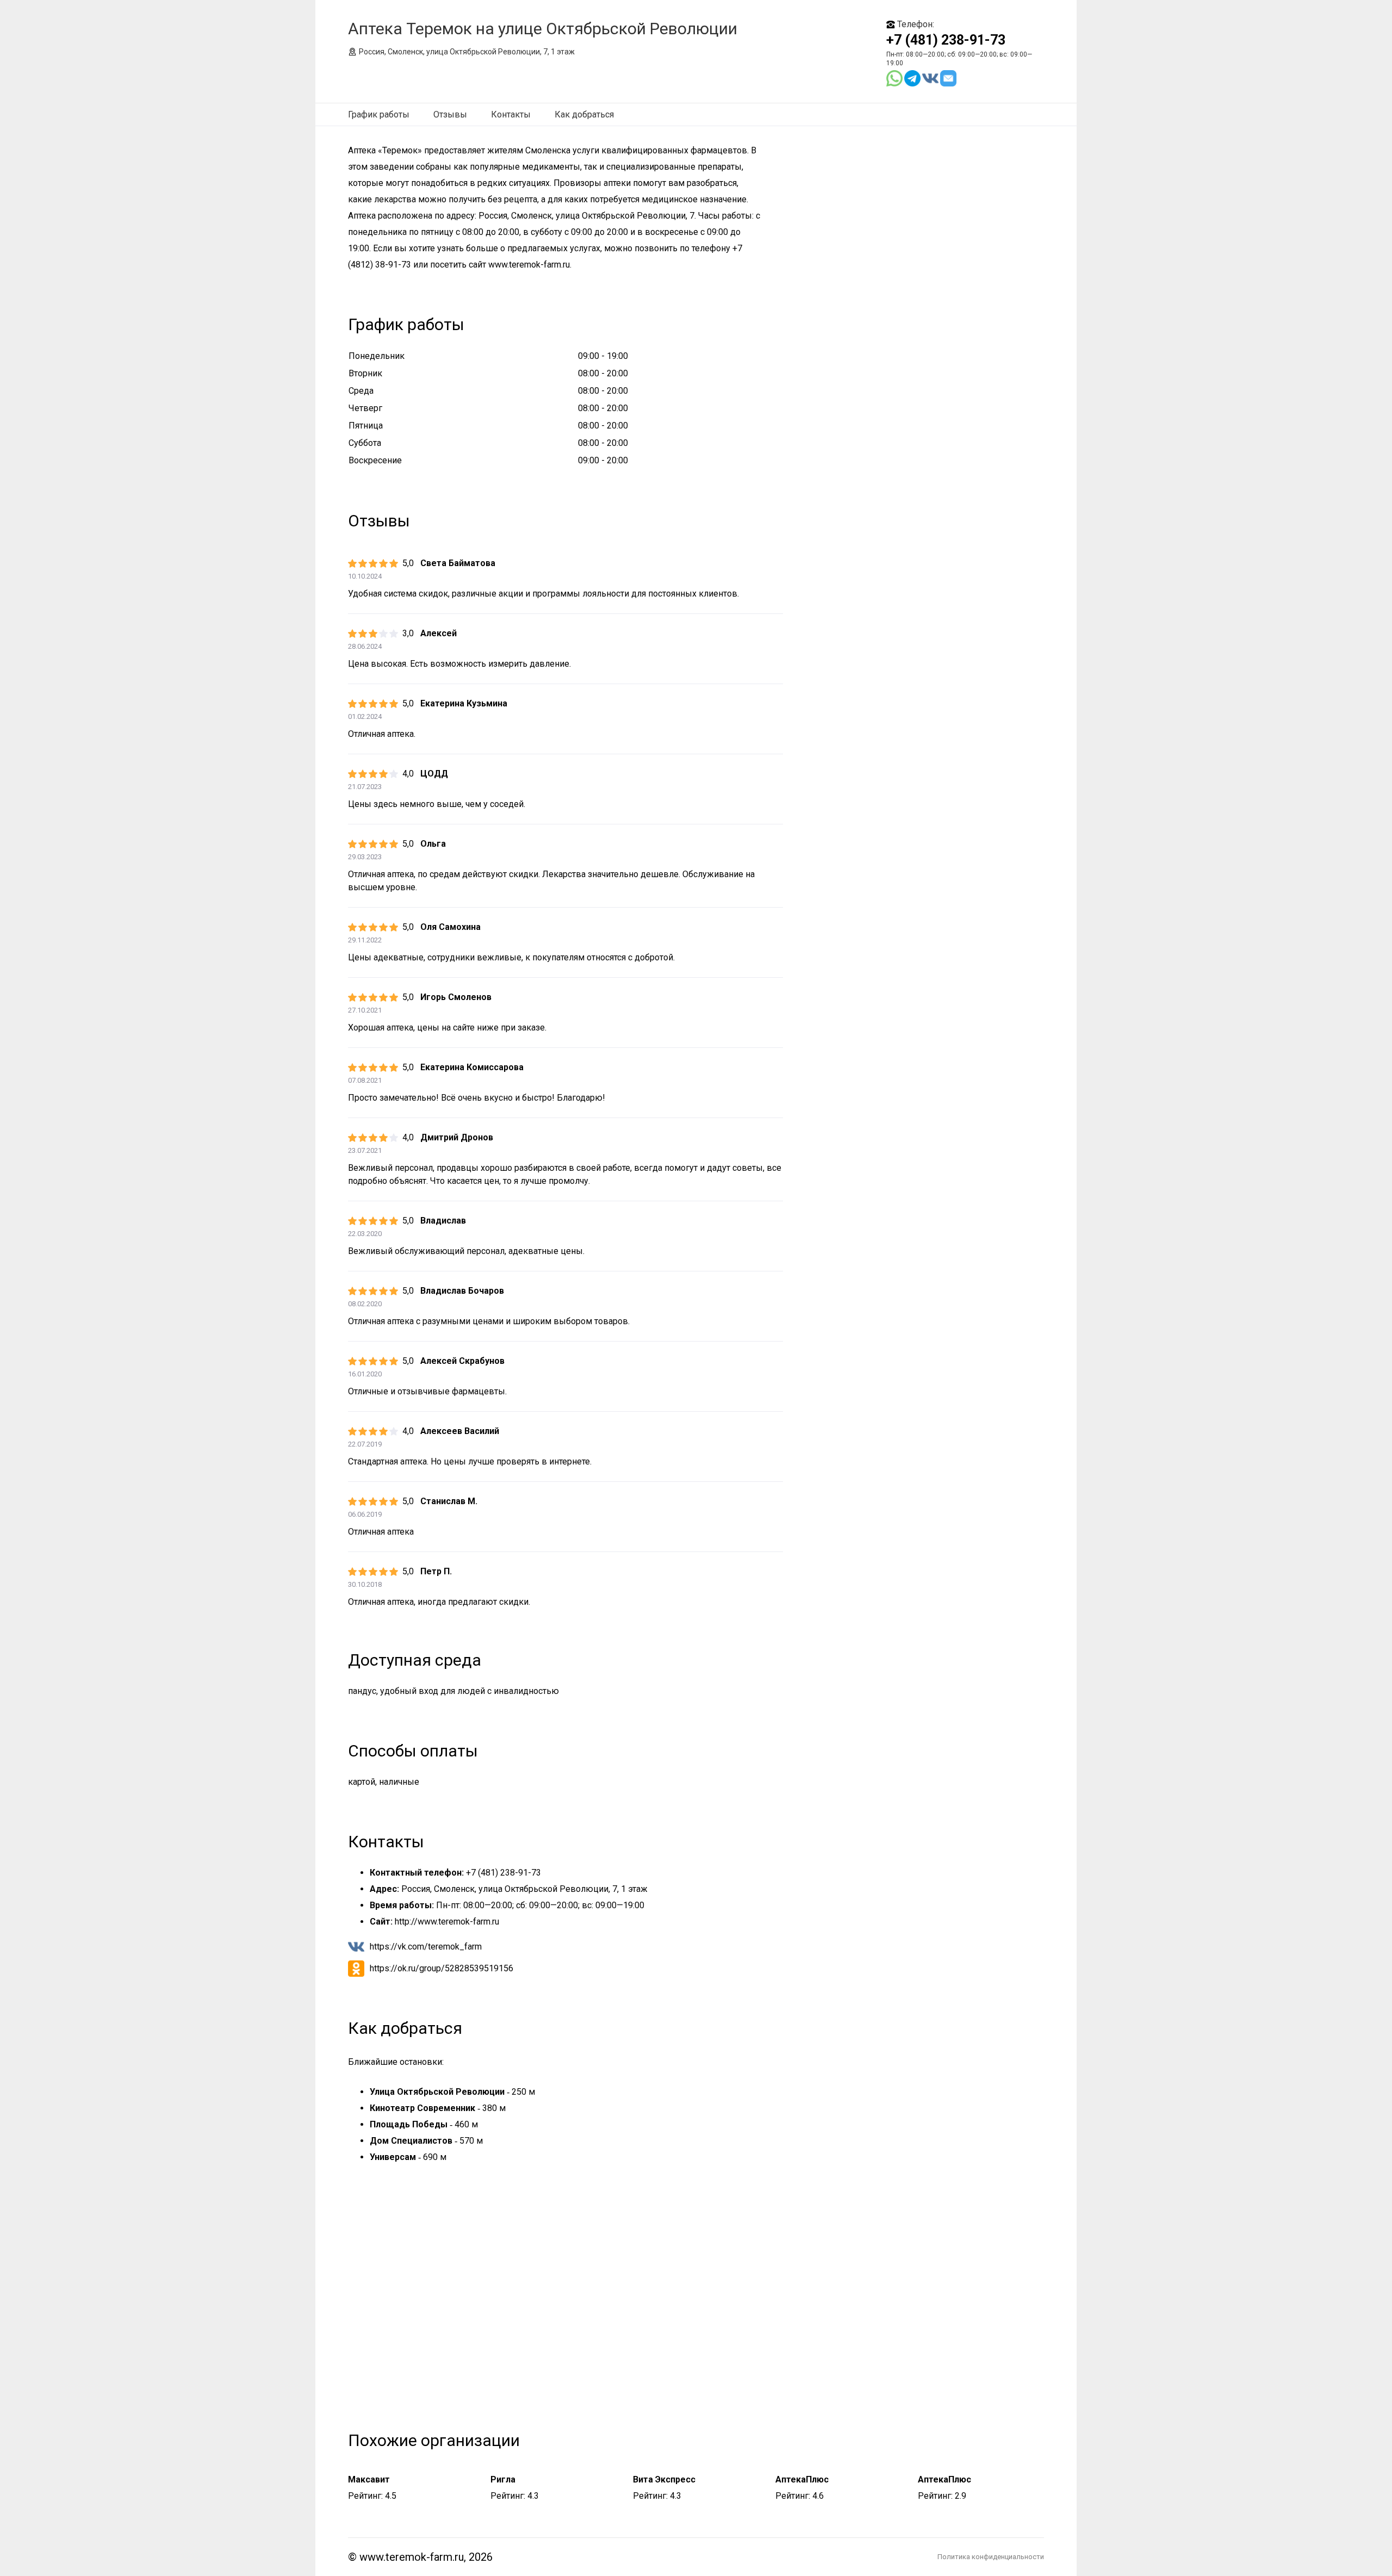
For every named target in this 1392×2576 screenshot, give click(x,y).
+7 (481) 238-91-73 (946, 40)
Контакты (511, 114)
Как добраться (584, 114)
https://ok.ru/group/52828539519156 (442, 1968)
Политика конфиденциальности (991, 2557)
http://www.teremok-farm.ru (447, 1922)
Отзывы (450, 114)
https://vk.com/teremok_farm (426, 1947)
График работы (379, 114)
